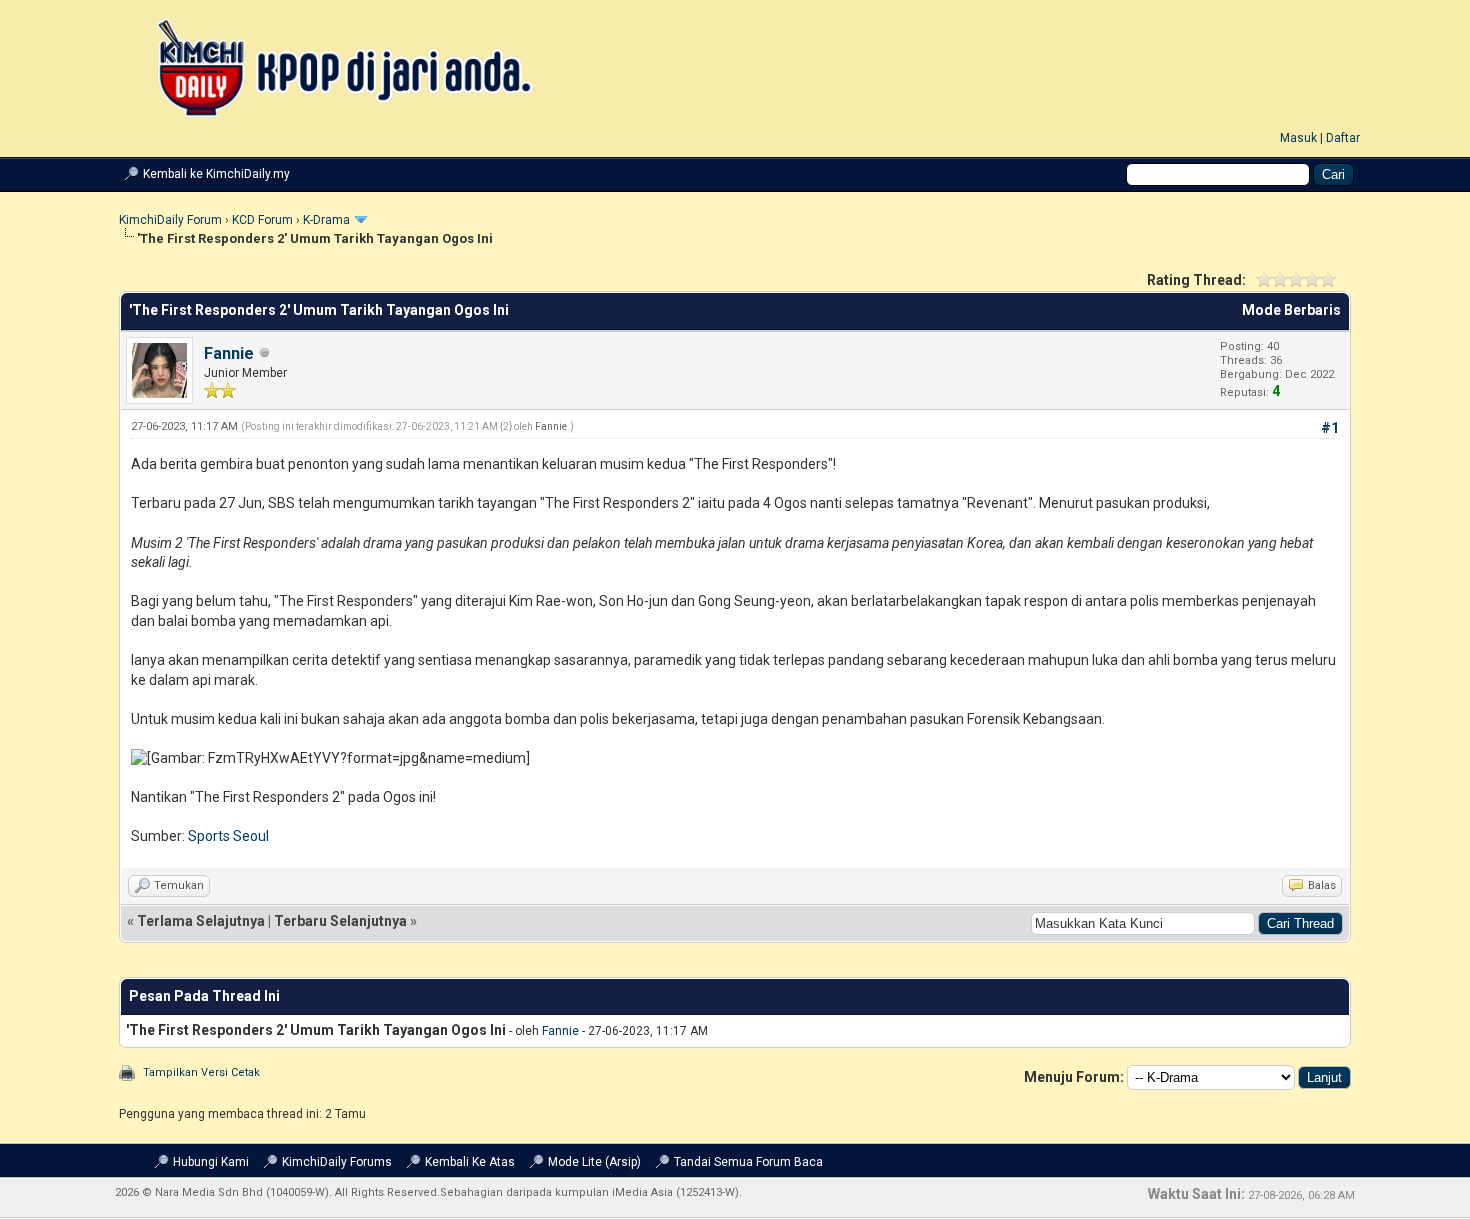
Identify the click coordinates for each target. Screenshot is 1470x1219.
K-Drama (326, 220)
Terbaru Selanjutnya (340, 921)
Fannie (229, 353)
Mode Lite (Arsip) (594, 1162)
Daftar (1343, 138)
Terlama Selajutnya (201, 921)
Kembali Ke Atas (470, 1162)
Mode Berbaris (1291, 310)
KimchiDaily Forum (170, 220)
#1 (1330, 428)
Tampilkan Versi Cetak (201, 1072)
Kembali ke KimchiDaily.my (216, 174)
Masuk (1298, 138)
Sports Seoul (228, 836)
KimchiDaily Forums (337, 1162)
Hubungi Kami (211, 1162)
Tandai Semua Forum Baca (748, 1162)
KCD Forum (262, 220)
